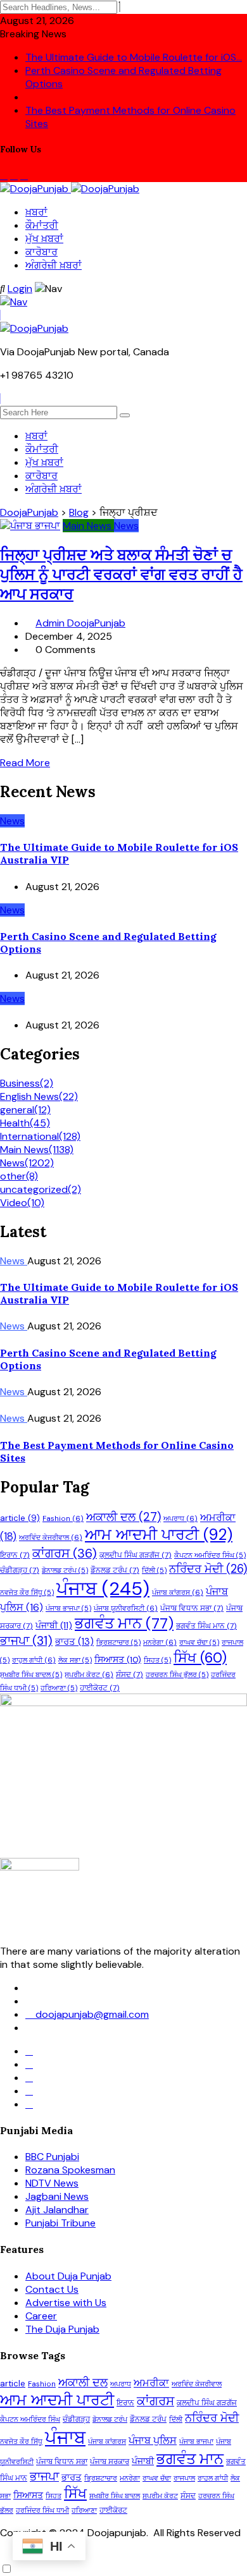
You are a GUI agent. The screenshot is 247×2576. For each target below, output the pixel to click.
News (27, 1163)
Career (41, 2316)
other (19, 1176)
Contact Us (52, 2289)
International (40, 1136)
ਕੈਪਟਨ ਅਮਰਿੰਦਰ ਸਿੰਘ (210, 1555)
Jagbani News (57, 2196)
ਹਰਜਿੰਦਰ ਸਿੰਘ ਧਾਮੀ (42, 2510)
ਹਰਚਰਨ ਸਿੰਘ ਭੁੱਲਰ (177, 1675)
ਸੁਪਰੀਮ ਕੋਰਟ (89, 1675)
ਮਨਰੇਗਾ (160, 1643)
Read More (25, 763)
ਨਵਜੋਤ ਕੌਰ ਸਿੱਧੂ (27, 1592)
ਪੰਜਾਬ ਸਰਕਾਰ (110, 2462)
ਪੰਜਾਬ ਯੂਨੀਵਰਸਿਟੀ (126, 1608)
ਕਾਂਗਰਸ (65, 1553)
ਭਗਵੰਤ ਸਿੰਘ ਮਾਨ (206, 1626)
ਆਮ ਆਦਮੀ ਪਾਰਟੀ (159, 1535)
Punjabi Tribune (60, 2223)
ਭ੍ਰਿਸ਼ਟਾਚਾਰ (118, 1642)
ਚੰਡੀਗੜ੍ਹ (20, 1570)
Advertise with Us (66, 2303)
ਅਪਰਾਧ (180, 1519)
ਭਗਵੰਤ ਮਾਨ (124, 1623)
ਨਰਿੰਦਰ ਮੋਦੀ (208, 1569)
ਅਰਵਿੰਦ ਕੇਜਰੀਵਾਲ (51, 1538)
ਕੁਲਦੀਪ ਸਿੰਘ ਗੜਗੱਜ (136, 1555)
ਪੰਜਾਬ (103, 1589)
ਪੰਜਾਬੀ (54, 1625)
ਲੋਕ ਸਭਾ (75, 1660)
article (20, 1518)
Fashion (63, 1519)
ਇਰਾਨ (15, 1555)
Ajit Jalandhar (57, 2210)
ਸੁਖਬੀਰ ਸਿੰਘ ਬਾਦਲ (31, 1675)
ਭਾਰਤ (74, 1642)
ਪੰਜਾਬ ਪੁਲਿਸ (153, 2440)
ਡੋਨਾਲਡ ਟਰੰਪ (65, 1570)
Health (25, 1123)
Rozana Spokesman (70, 2170)
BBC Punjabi (52, 2157)
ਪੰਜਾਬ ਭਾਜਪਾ (68, 1608)
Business (27, 1083)
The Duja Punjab (62, 2329)
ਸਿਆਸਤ (118, 1659)
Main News (37, 1150)
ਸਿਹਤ (157, 1660)
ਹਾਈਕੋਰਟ (100, 1688)
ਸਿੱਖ (200, 1658)
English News (39, 1096)
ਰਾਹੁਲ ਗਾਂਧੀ (34, 1660)
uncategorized (41, 1189)
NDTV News (52, 2183)
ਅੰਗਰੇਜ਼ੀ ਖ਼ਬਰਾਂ (54, 265)
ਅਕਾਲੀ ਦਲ (123, 1517)
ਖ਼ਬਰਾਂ (36, 212)
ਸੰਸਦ (130, 1675)
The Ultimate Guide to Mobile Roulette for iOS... (134, 57)
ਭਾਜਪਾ (26, 1641)
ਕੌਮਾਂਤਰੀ (42, 225)
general (25, 1110)
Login (20, 289)
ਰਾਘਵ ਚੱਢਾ (199, 1642)
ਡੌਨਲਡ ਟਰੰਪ (115, 1570)
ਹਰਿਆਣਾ (59, 1688)
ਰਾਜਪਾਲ (184, 2478)
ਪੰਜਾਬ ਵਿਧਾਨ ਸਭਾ (192, 1608)
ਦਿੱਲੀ (154, 1570)
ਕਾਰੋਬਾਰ (41, 252)
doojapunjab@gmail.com (91, 2014)
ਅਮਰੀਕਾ (151, 2383)
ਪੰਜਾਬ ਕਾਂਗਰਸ (178, 1593)
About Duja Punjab (68, 2276)
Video (22, 1203)
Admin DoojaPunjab (80, 623)
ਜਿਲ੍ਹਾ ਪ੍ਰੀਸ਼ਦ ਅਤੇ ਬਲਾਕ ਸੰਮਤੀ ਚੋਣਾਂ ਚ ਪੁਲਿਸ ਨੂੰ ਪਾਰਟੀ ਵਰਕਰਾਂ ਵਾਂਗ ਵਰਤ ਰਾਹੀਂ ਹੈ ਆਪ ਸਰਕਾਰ (121, 574)
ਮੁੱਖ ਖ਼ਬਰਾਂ (44, 239)
